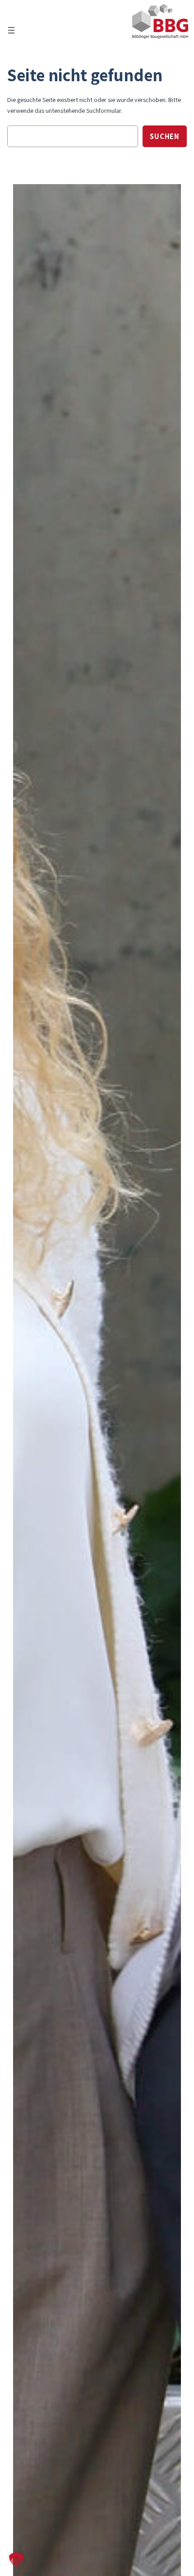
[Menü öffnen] (11, 30)
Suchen (165, 136)
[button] (16, 2560)
